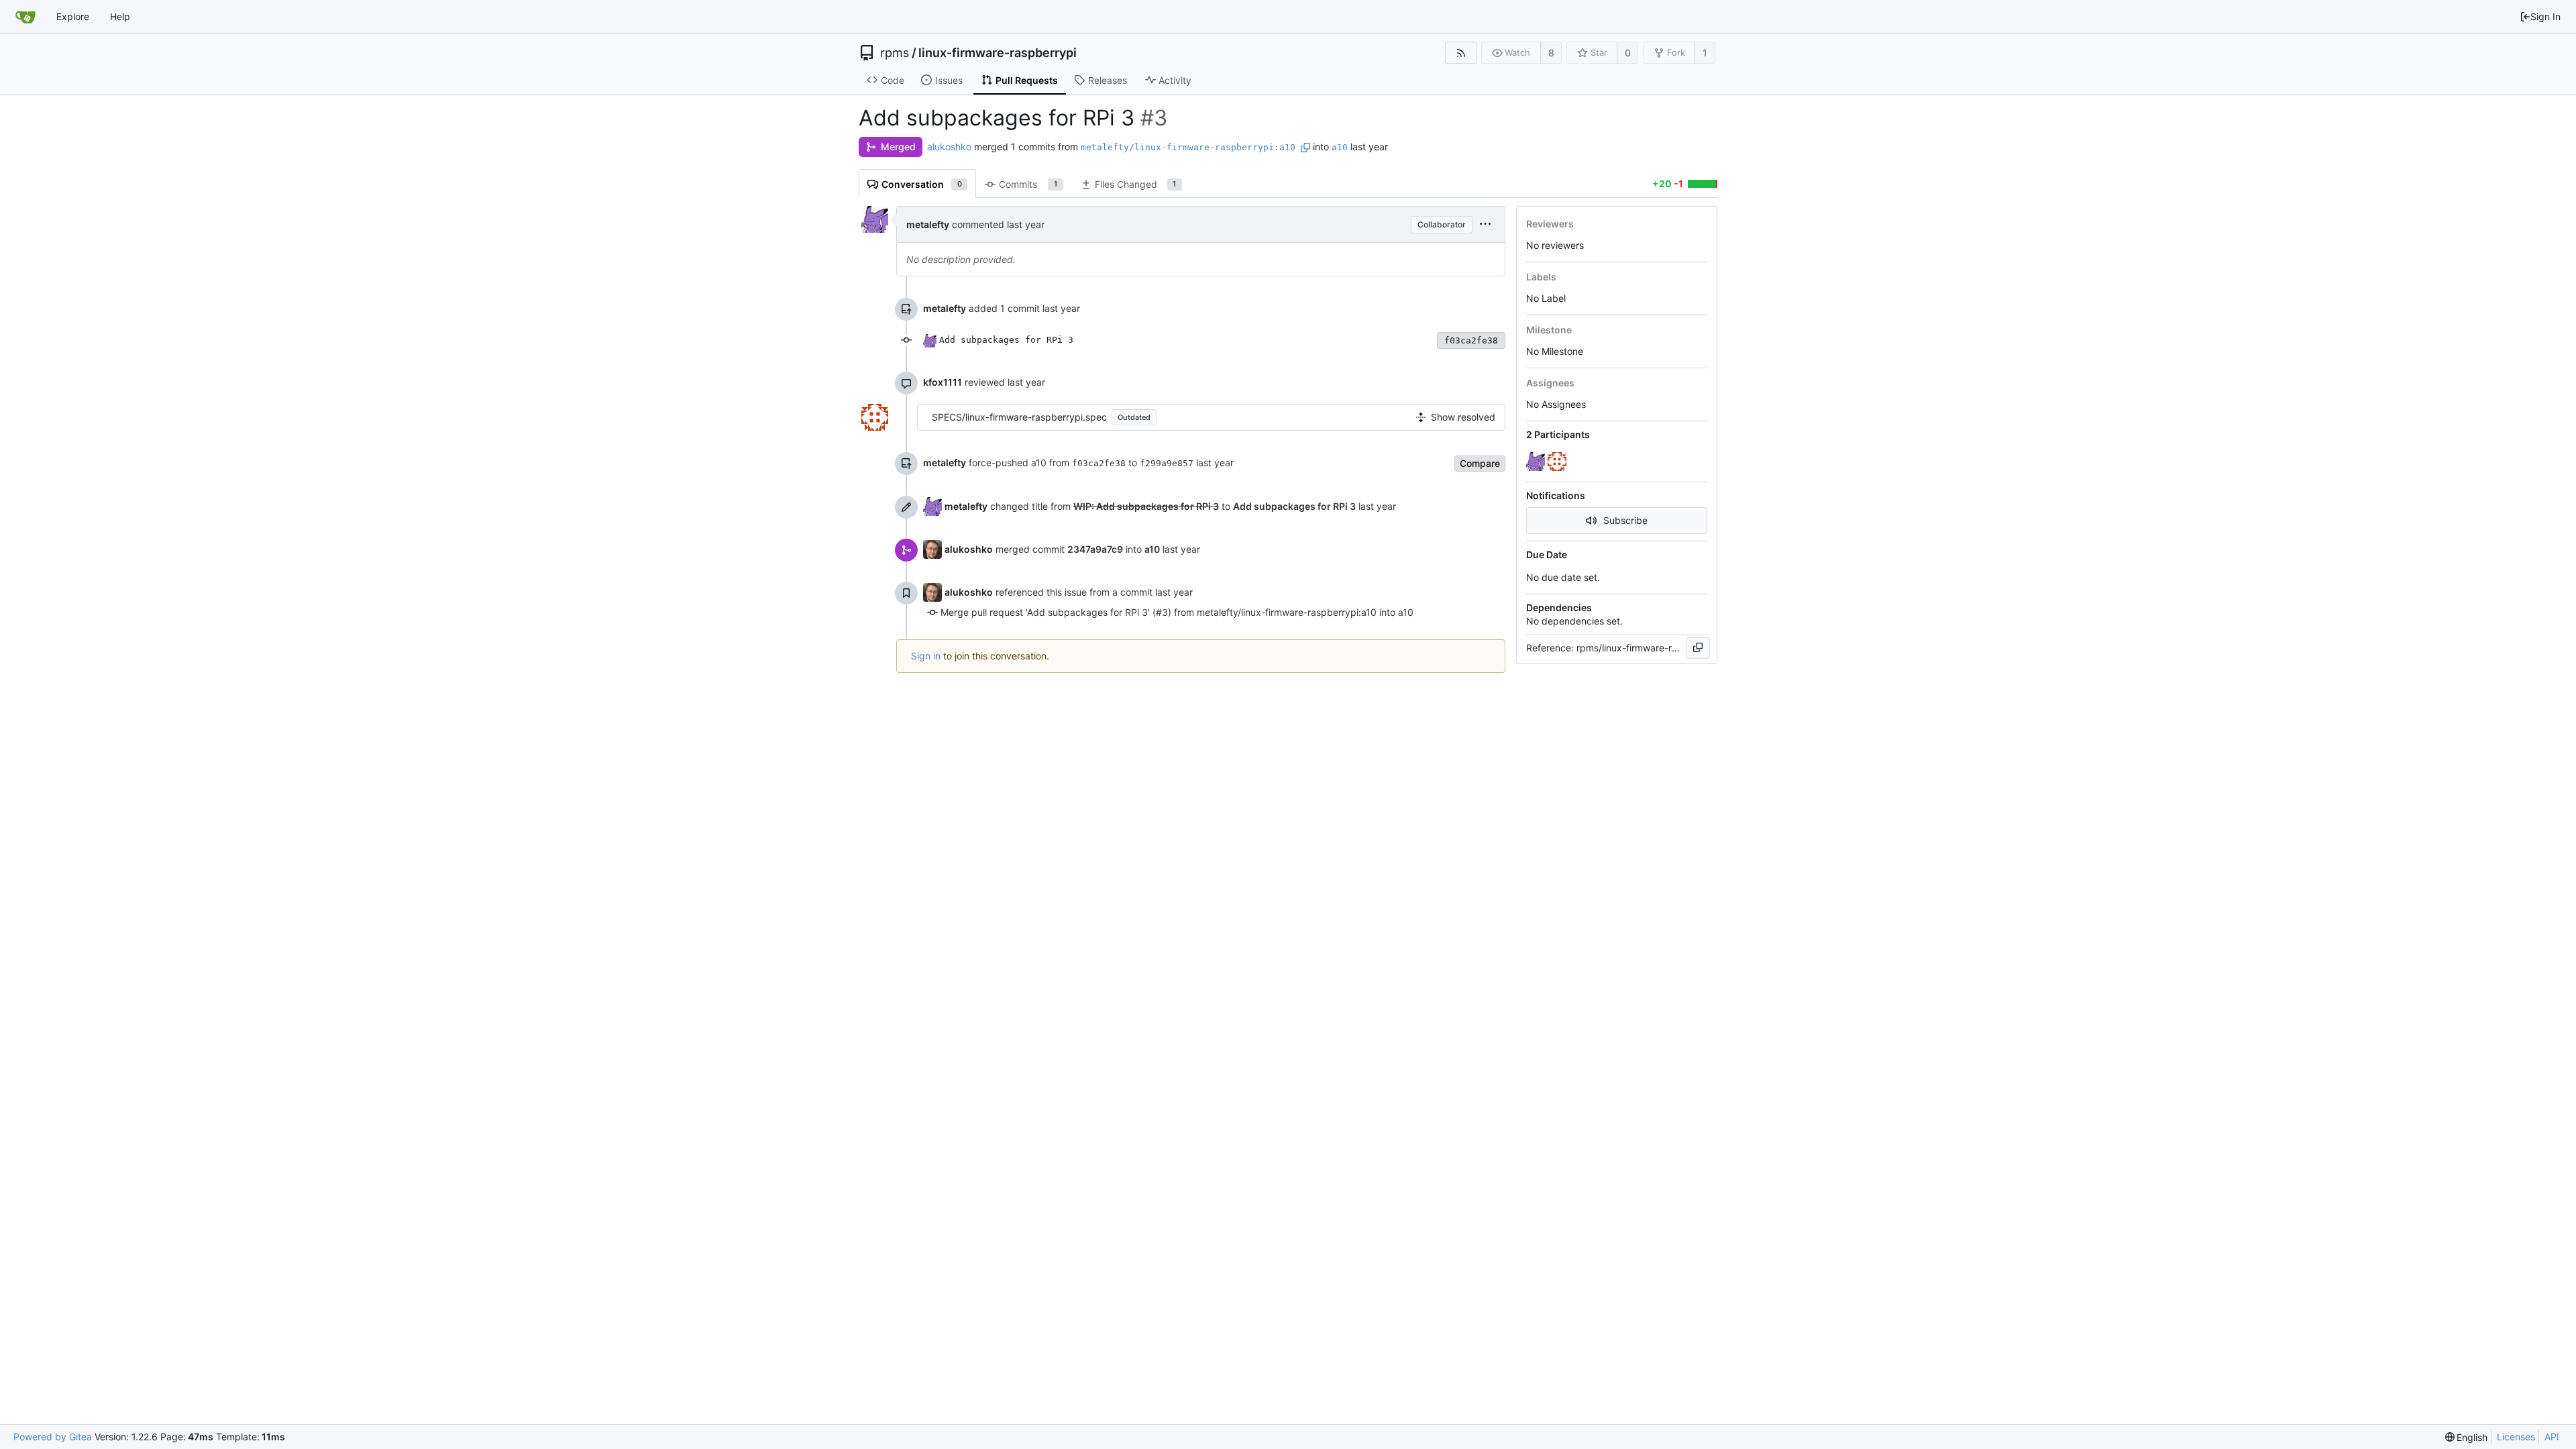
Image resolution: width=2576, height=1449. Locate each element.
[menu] (1485, 224)
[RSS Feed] (1461, 53)
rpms (895, 53)
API (2552, 1437)
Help (120, 16)
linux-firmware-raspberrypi (998, 53)
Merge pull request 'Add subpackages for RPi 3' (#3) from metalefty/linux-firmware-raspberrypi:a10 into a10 (1177, 612)
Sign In (2545, 16)
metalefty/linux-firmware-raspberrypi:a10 (1188, 147)
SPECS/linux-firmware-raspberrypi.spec (1019, 417)
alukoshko (949, 147)
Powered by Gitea (53, 1437)
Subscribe (1625, 520)
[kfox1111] (1558, 462)
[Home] (25, 17)
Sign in (926, 656)
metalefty (928, 224)
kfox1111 (943, 382)
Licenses (2516, 1437)
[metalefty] (1537, 462)
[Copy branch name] (1305, 148)
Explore (73, 16)
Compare (1480, 463)
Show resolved (1463, 417)
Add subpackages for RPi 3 (1006, 340)
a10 (1340, 147)
